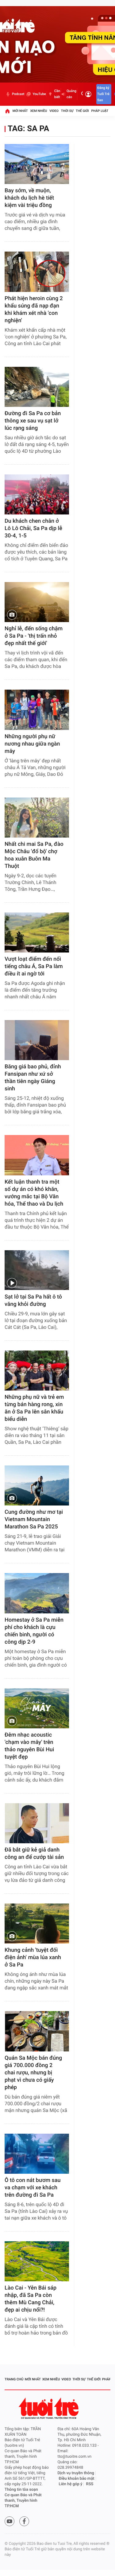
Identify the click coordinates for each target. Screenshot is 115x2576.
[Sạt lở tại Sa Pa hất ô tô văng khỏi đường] (37, 1270)
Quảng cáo (71, 94)
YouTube (39, 94)
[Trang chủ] (7, 111)
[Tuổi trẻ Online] (49, 2408)
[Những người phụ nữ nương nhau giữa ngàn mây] (37, 710)
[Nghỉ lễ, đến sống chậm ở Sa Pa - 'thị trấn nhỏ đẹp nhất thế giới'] (37, 602)
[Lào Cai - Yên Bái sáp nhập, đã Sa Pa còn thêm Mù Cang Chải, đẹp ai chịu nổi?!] (37, 2261)
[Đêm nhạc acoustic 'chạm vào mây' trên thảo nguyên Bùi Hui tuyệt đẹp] (37, 1708)
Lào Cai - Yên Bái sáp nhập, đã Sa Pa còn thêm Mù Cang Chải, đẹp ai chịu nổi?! (31, 2299)
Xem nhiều (38, 111)
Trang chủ (14, 2379)
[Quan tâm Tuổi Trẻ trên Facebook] (24, 2521)
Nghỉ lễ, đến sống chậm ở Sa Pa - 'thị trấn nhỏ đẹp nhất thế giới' (34, 636)
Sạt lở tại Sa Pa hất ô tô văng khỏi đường (33, 1301)
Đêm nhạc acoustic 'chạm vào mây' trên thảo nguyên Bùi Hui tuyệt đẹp (29, 1746)
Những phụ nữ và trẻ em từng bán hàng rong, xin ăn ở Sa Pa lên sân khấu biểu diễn (34, 1408)
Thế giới (82, 111)
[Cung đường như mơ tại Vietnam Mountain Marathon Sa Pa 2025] (37, 1485)
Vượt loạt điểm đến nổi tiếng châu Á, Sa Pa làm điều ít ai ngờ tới (34, 966)
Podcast (18, 94)
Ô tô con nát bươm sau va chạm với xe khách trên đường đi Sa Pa (33, 2188)
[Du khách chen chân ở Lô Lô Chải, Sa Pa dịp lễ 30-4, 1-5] (37, 494)
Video (54, 111)
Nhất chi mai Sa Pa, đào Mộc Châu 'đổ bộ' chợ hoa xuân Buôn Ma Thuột (34, 855)
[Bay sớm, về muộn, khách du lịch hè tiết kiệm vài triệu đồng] (37, 164)
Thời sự (67, 111)
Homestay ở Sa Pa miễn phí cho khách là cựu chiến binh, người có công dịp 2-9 (34, 1631)
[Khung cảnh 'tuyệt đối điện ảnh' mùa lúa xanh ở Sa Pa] (37, 1924)
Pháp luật (100, 111)
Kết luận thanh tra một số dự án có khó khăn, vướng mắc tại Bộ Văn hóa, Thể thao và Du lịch (34, 1193)
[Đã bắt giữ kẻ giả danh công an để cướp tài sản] (37, 1823)
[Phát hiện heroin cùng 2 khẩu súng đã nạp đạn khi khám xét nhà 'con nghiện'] (37, 272)
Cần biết (57, 94)
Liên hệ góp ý (71, 2484)
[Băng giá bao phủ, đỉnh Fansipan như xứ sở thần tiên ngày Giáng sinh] (37, 1040)
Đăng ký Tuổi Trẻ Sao (103, 94)
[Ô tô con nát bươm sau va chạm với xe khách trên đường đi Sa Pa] (37, 2154)
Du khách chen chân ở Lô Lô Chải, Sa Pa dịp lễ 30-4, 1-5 (33, 528)
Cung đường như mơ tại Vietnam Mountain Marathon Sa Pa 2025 (34, 1519)
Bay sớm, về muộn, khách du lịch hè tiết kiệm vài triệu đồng (29, 198)
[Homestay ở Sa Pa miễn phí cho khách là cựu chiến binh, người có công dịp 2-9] (37, 1593)
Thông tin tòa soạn (21, 2490)
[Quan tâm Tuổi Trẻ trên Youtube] (10, 2521)
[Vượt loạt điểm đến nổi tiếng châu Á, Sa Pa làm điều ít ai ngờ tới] (37, 932)
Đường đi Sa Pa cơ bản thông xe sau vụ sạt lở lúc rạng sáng (33, 421)
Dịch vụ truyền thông (76, 2473)
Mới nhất (20, 111)
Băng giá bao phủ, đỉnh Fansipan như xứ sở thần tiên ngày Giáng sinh (33, 1078)
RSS (90, 2484)
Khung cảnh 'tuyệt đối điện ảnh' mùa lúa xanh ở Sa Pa (33, 1957)
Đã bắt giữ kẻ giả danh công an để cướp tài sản (34, 1854)
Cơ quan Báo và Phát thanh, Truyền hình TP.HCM (23, 2501)
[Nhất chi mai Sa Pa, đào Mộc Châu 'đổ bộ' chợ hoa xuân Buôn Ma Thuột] (37, 818)
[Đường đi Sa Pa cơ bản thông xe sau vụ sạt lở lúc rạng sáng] (37, 387)
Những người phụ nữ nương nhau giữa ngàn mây (32, 744)
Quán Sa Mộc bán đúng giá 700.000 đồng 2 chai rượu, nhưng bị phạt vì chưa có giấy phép (33, 2073)
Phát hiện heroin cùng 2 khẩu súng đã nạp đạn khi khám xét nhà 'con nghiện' (34, 310)
